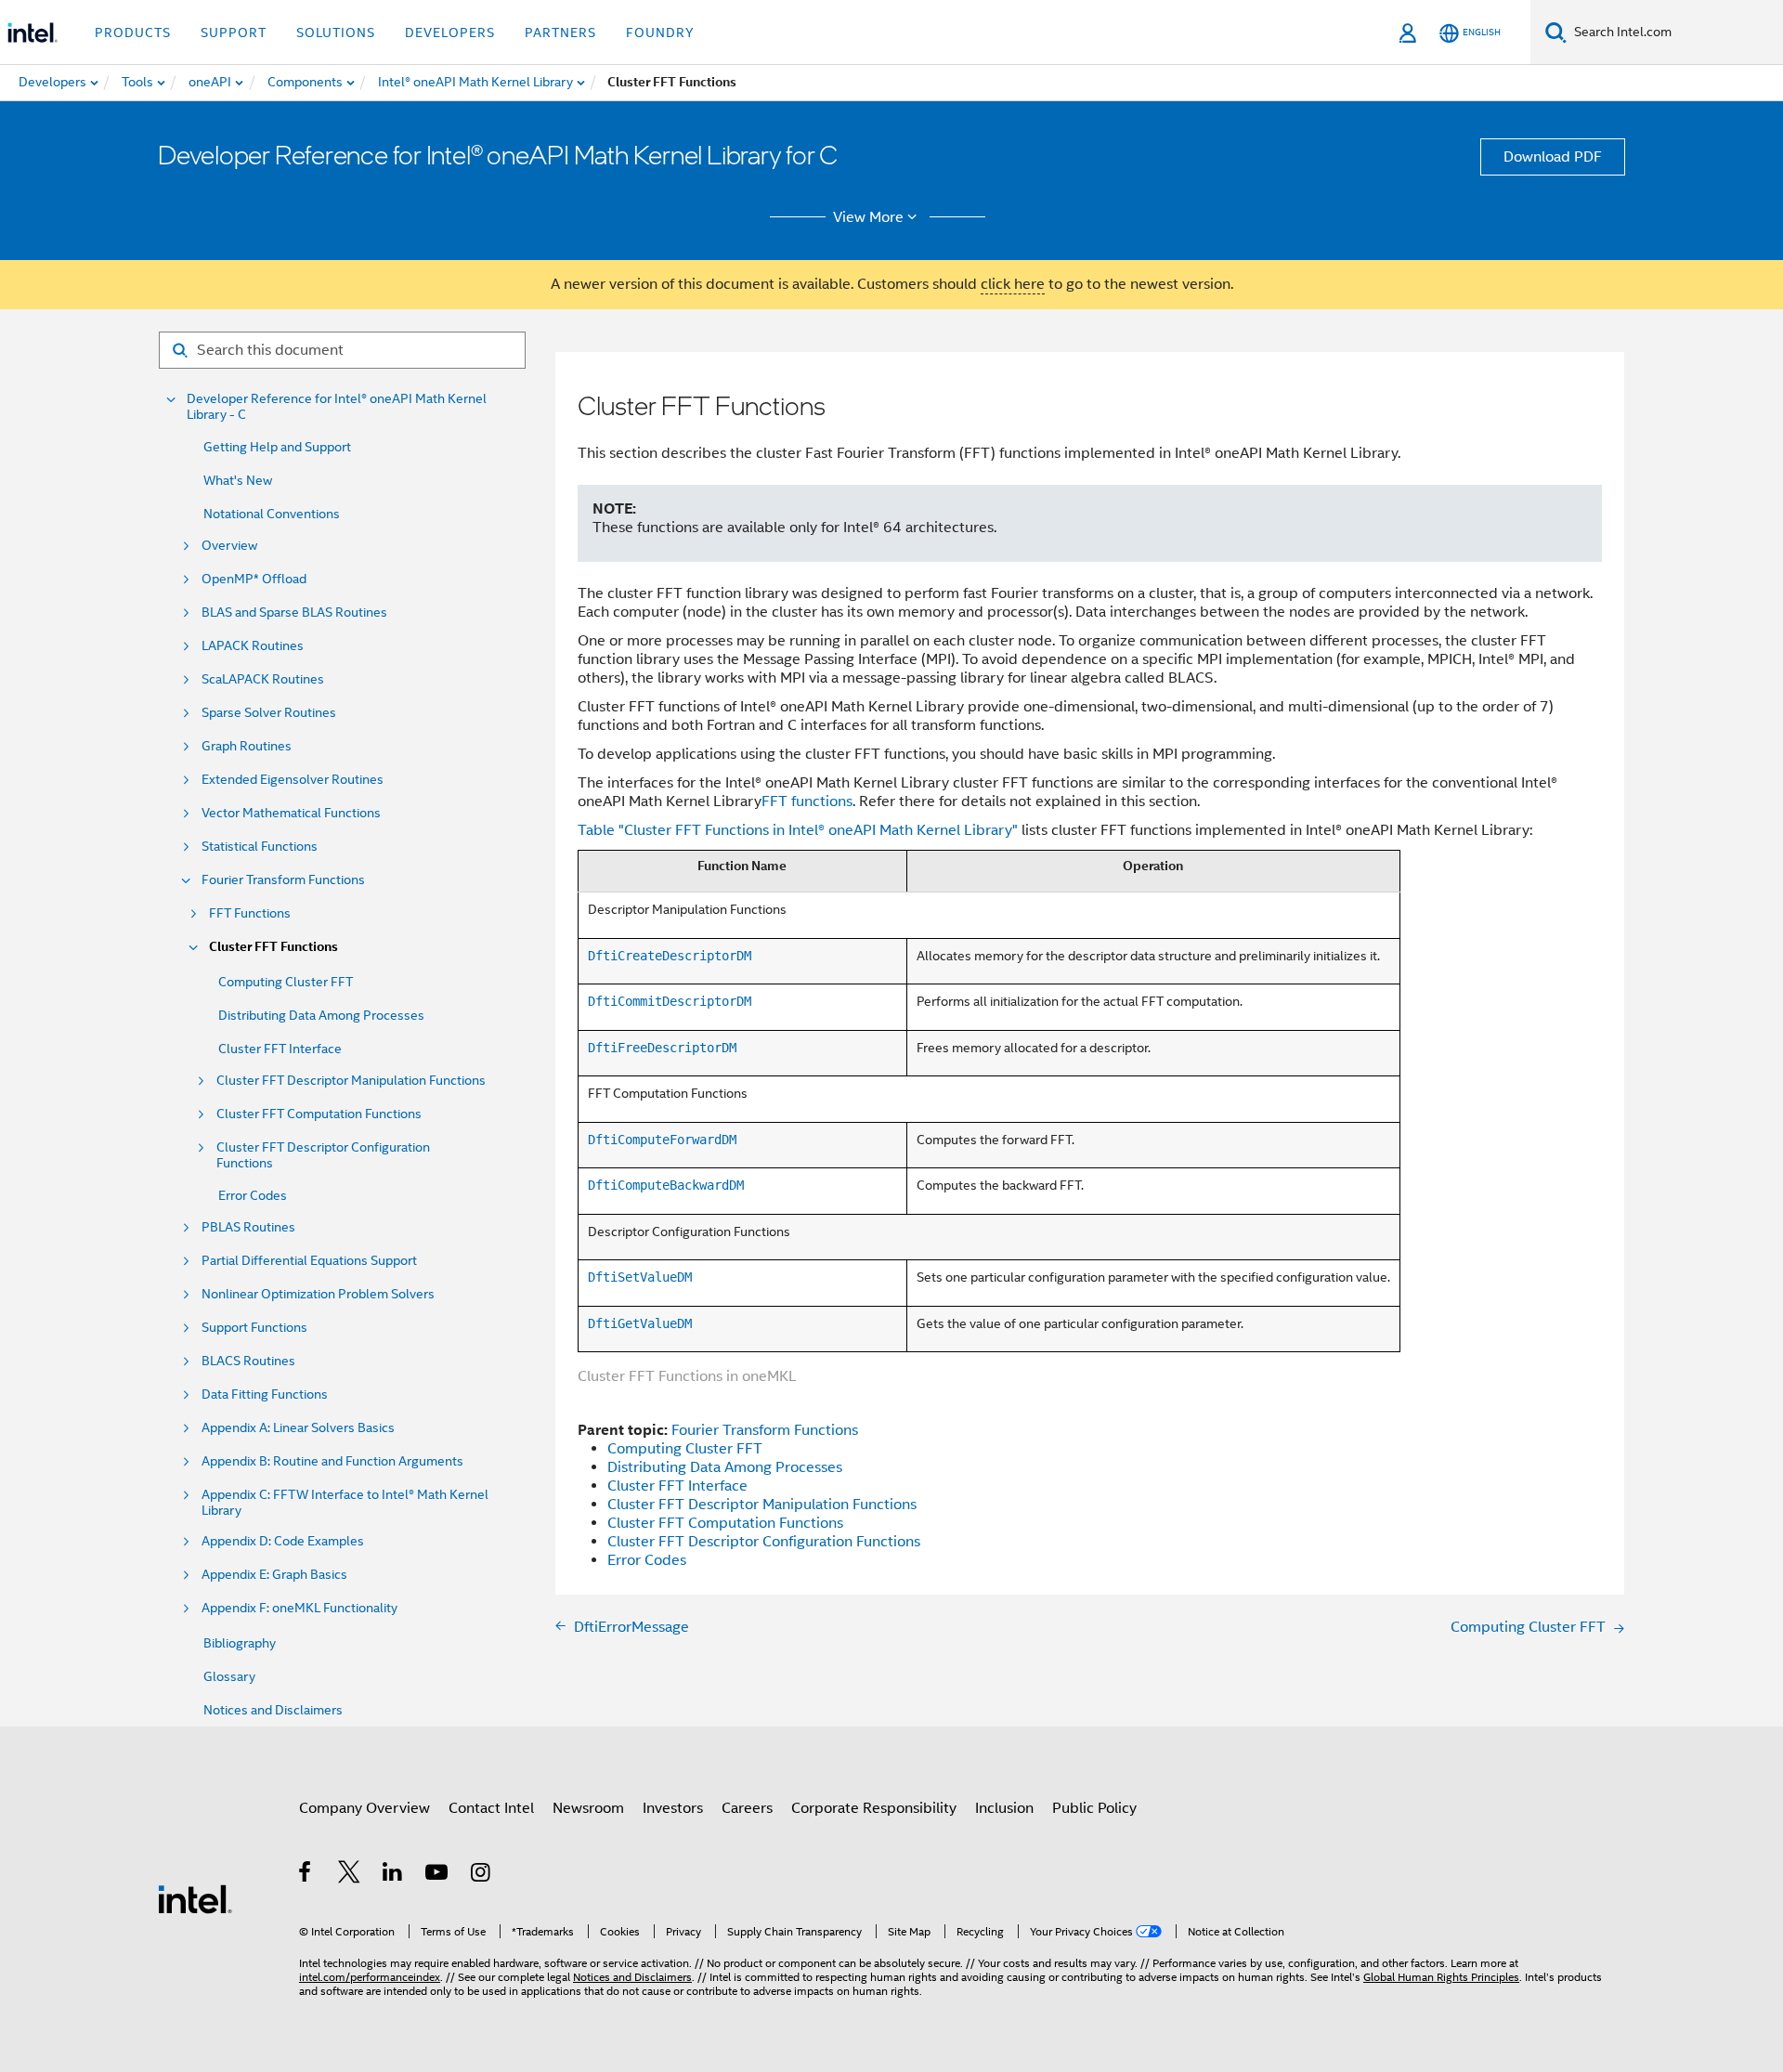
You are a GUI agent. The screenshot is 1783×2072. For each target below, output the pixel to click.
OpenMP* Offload (254, 579)
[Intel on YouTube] (438, 1875)
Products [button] (133, 33)
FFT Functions (250, 913)
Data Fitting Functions (265, 1394)
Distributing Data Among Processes (321, 1015)
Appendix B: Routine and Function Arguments (332, 1461)
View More (868, 217)
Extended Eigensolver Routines (293, 780)
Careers (747, 1808)
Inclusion (1004, 1808)
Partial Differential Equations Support (309, 1261)
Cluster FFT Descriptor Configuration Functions (323, 1155)
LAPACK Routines (253, 646)
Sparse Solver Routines (269, 713)
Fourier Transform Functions (283, 880)
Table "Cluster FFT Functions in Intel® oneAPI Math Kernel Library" (798, 830)
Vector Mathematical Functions (291, 813)
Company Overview (364, 1808)
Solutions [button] (336, 33)
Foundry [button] (660, 33)
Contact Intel (491, 1808)
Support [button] (234, 33)
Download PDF (1553, 157)
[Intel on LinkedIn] (393, 1875)
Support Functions (254, 1328)
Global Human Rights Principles (1441, 1977)
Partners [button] (560, 33)
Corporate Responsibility (874, 1808)
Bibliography (240, 1643)
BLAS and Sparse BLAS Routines (294, 612)
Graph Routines (247, 746)
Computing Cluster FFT (286, 982)
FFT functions (807, 801)
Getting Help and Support (277, 447)
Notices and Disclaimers (273, 1710)
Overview (229, 546)
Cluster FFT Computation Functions (319, 1114)
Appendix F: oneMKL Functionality (299, 1608)
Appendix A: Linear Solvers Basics (298, 1428)
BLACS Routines (248, 1361)
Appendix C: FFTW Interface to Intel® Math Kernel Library (345, 1503)
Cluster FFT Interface (280, 1049)
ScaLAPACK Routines (263, 679)
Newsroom (588, 1808)
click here (1013, 284)
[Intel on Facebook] (306, 1875)
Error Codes (253, 1195)
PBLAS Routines (248, 1227)
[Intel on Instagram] (482, 1875)
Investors (673, 1808)
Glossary (229, 1676)
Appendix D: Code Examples (283, 1541)
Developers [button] (450, 33)
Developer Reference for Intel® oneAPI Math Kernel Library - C (337, 407)
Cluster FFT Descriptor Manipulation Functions (351, 1081)
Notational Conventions (272, 514)
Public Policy (1094, 1808)
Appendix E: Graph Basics (274, 1575)
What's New (238, 480)
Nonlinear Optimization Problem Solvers (318, 1294)
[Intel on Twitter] (350, 1875)
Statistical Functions (260, 847)
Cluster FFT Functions (273, 947)
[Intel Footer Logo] (195, 1898)
